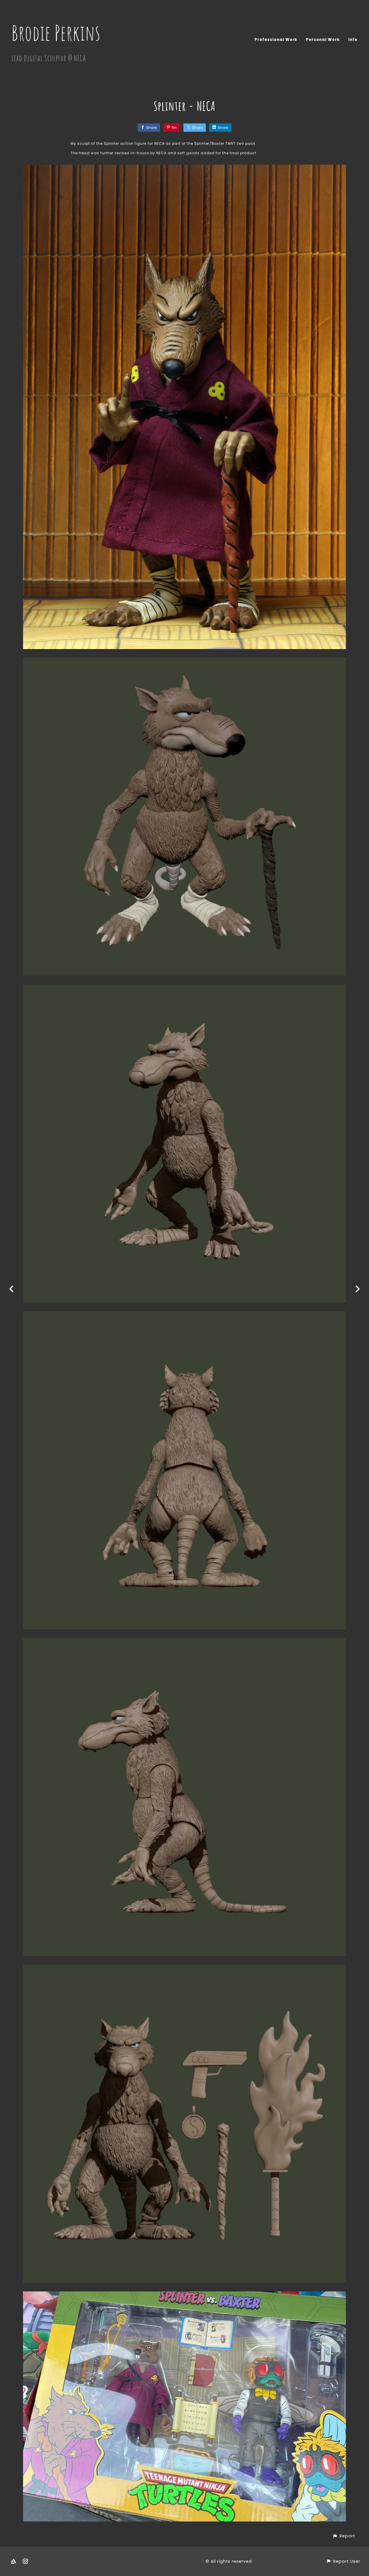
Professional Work (276, 40)
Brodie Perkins (56, 33)
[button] (344, 2536)
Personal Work (323, 40)
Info (353, 40)
